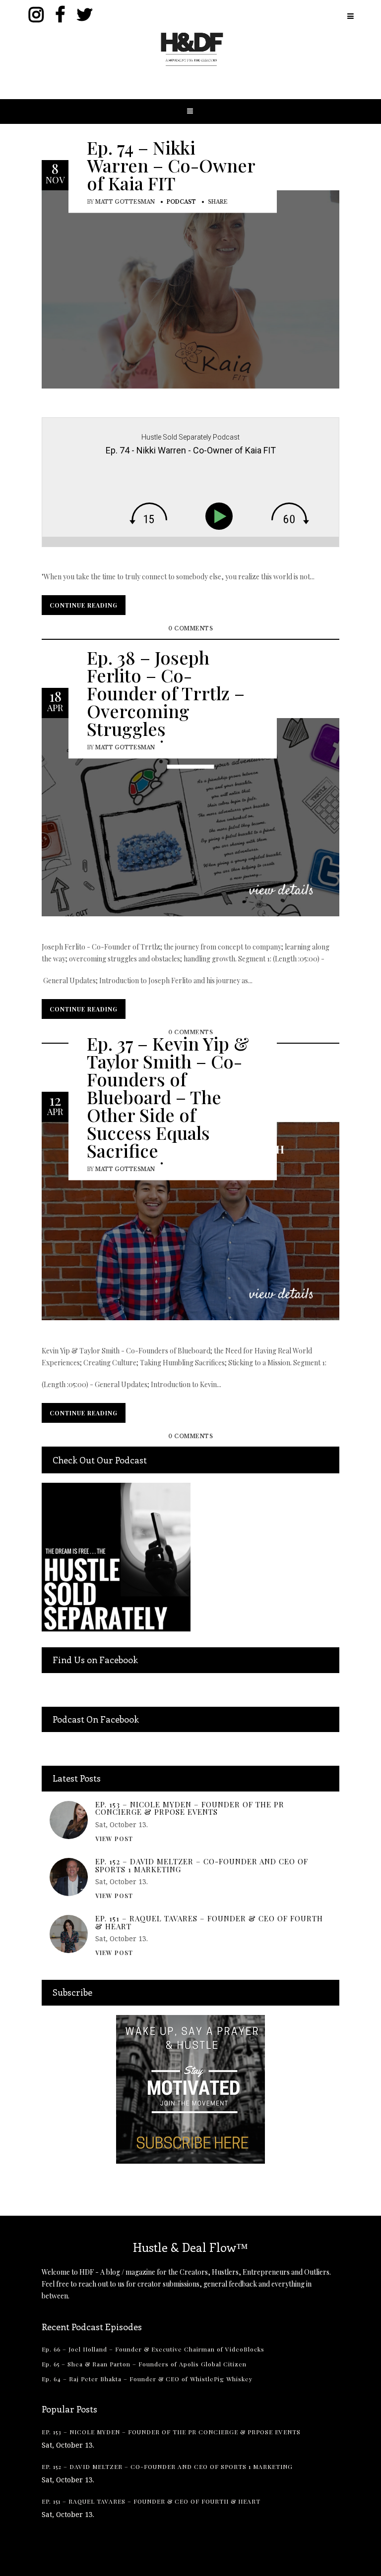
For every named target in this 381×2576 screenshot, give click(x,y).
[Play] (222, 516)
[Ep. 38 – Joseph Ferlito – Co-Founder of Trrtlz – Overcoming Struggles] (190, 816)
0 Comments (190, 629)
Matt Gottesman (125, 201)
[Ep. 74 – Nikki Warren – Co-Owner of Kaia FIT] (190, 289)
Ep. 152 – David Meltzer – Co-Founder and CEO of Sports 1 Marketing (202, 1866)
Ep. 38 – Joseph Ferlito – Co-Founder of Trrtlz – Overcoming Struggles (166, 692)
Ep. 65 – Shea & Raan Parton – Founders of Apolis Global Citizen (144, 2364)
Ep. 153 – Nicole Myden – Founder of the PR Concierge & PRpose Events (190, 1809)
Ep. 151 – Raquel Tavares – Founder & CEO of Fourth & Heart (209, 1923)
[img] (148, 513)
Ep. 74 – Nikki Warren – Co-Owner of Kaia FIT (171, 165)
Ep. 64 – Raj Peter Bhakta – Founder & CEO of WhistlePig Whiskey (147, 2379)
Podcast (181, 201)
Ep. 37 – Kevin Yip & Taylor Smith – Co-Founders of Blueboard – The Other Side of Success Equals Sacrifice (168, 1096)
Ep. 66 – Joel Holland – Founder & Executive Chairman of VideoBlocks (153, 2349)
